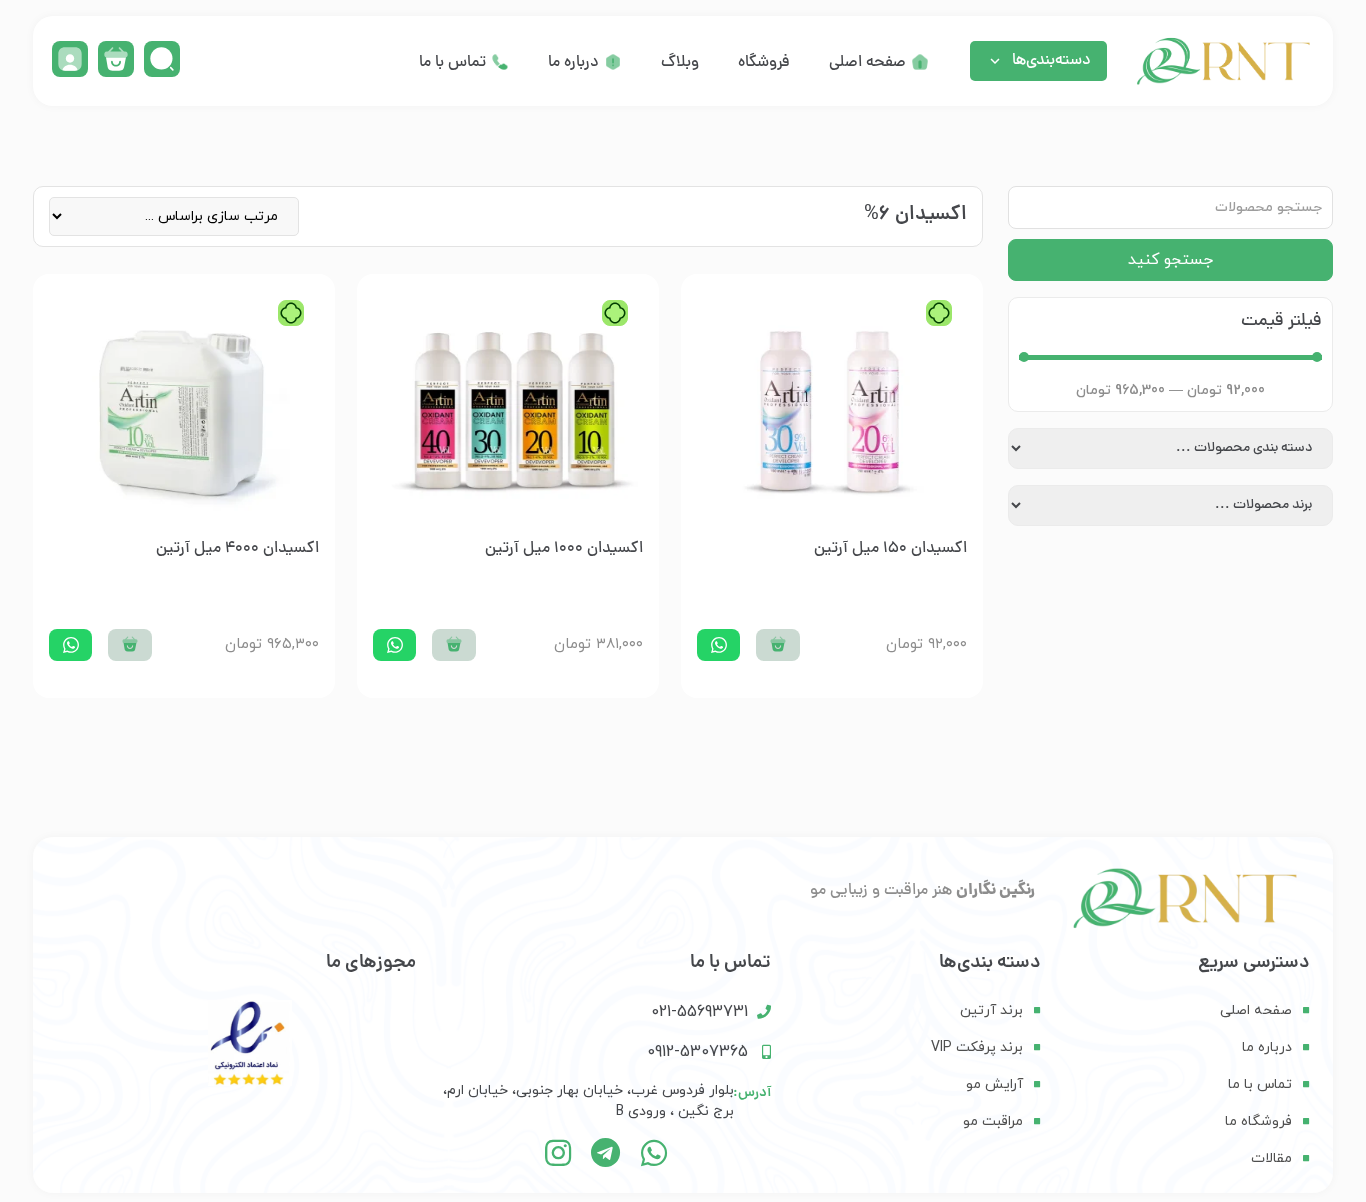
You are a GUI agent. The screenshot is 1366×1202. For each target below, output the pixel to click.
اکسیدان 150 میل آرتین (890, 549)
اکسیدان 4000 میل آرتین (237, 549)
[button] (778, 645)
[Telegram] (606, 1153)
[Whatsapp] (654, 1153)
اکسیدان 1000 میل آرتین (564, 549)
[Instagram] (558, 1153)
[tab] (879, 63)
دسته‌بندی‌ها (1051, 61)
